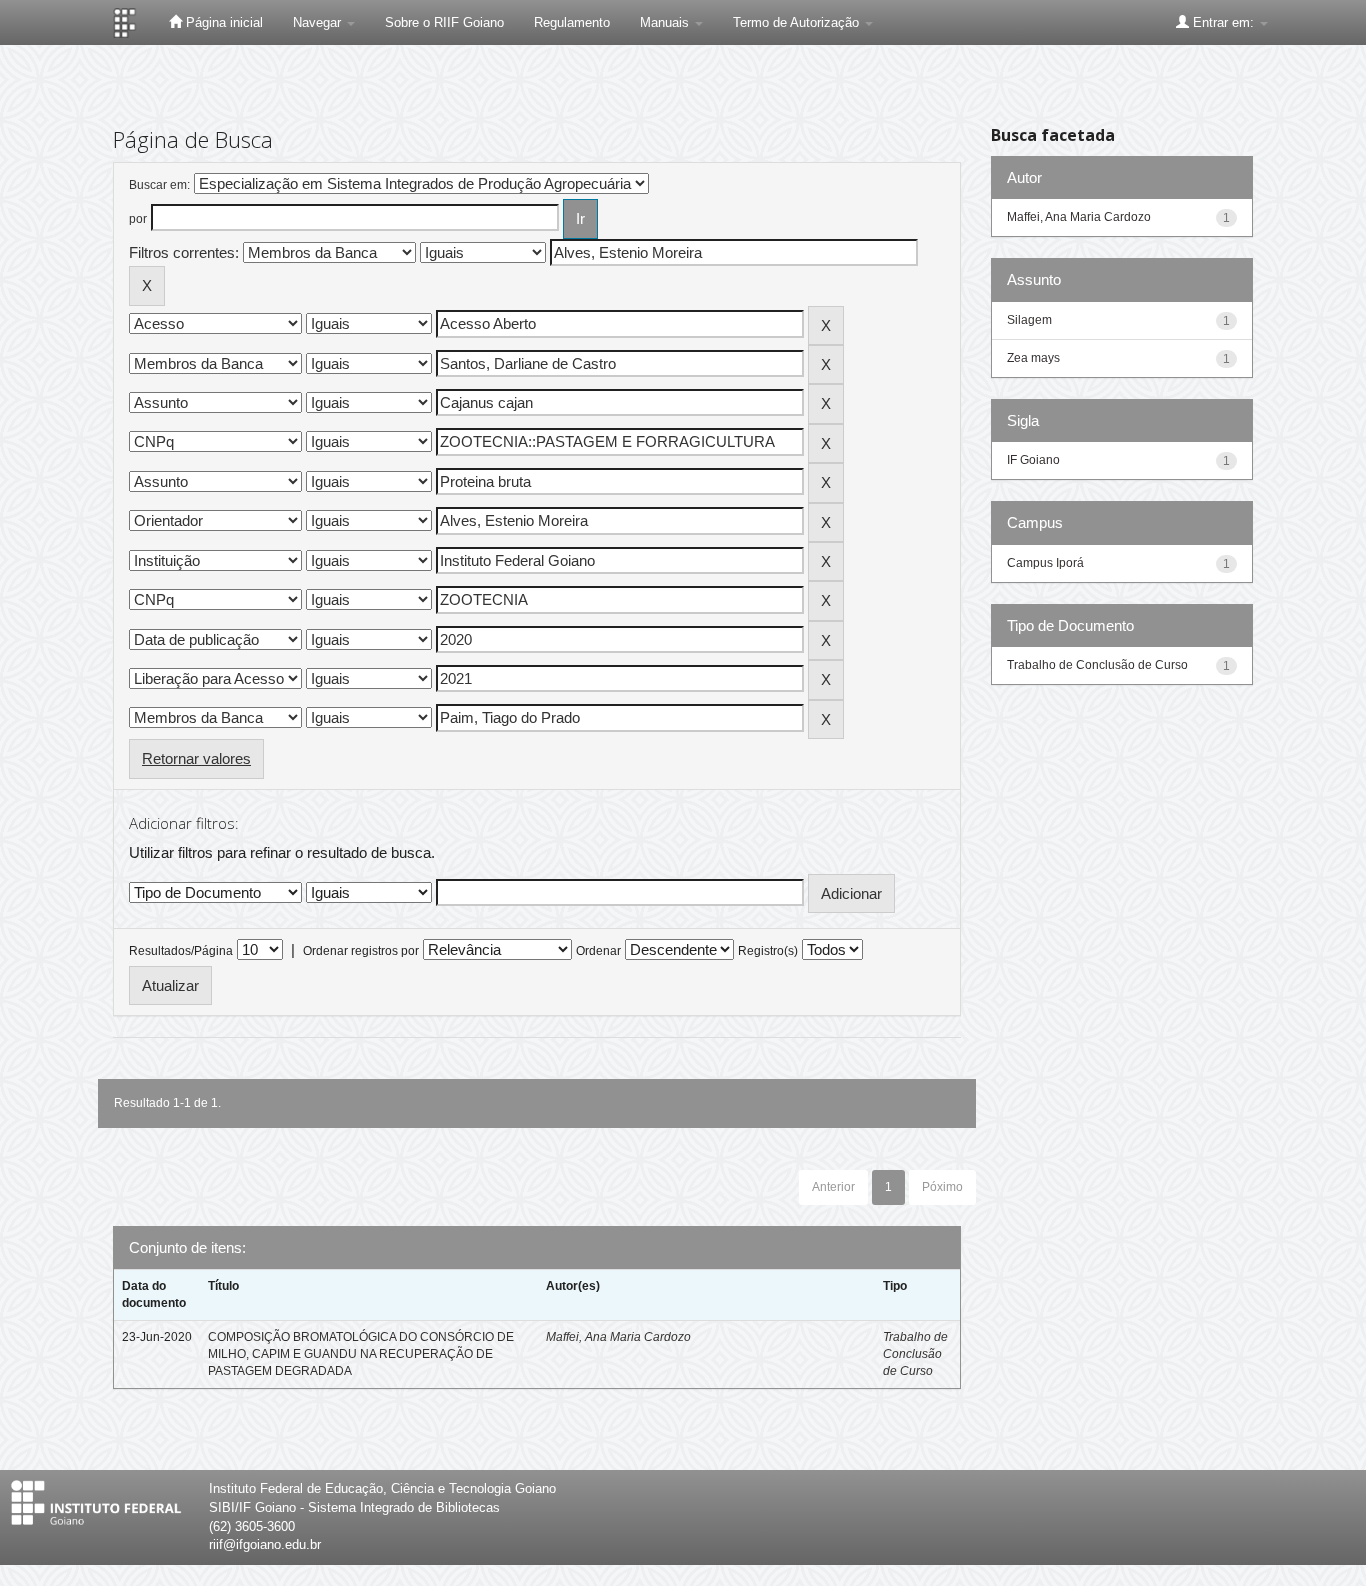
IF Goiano (1033, 460)
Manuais (666, 22)
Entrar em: (1223, 22)
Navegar (319, 22)
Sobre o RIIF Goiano (444, 22)
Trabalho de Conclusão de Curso (915, 1354)
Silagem (1029, 320)
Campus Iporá (1045, 563)
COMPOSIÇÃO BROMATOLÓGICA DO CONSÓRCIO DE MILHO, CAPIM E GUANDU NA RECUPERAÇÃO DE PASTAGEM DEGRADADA (361, 1354)
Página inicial (222, 22)
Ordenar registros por (361, 951)
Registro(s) (768, 951)
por (138, 219)
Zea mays (1033, 358)
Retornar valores (196, 758)
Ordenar (598, 951)
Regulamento (572, 22)
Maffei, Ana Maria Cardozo (618, 1337)
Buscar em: (159, 185)
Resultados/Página (181, 951)
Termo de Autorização (798, 22)
